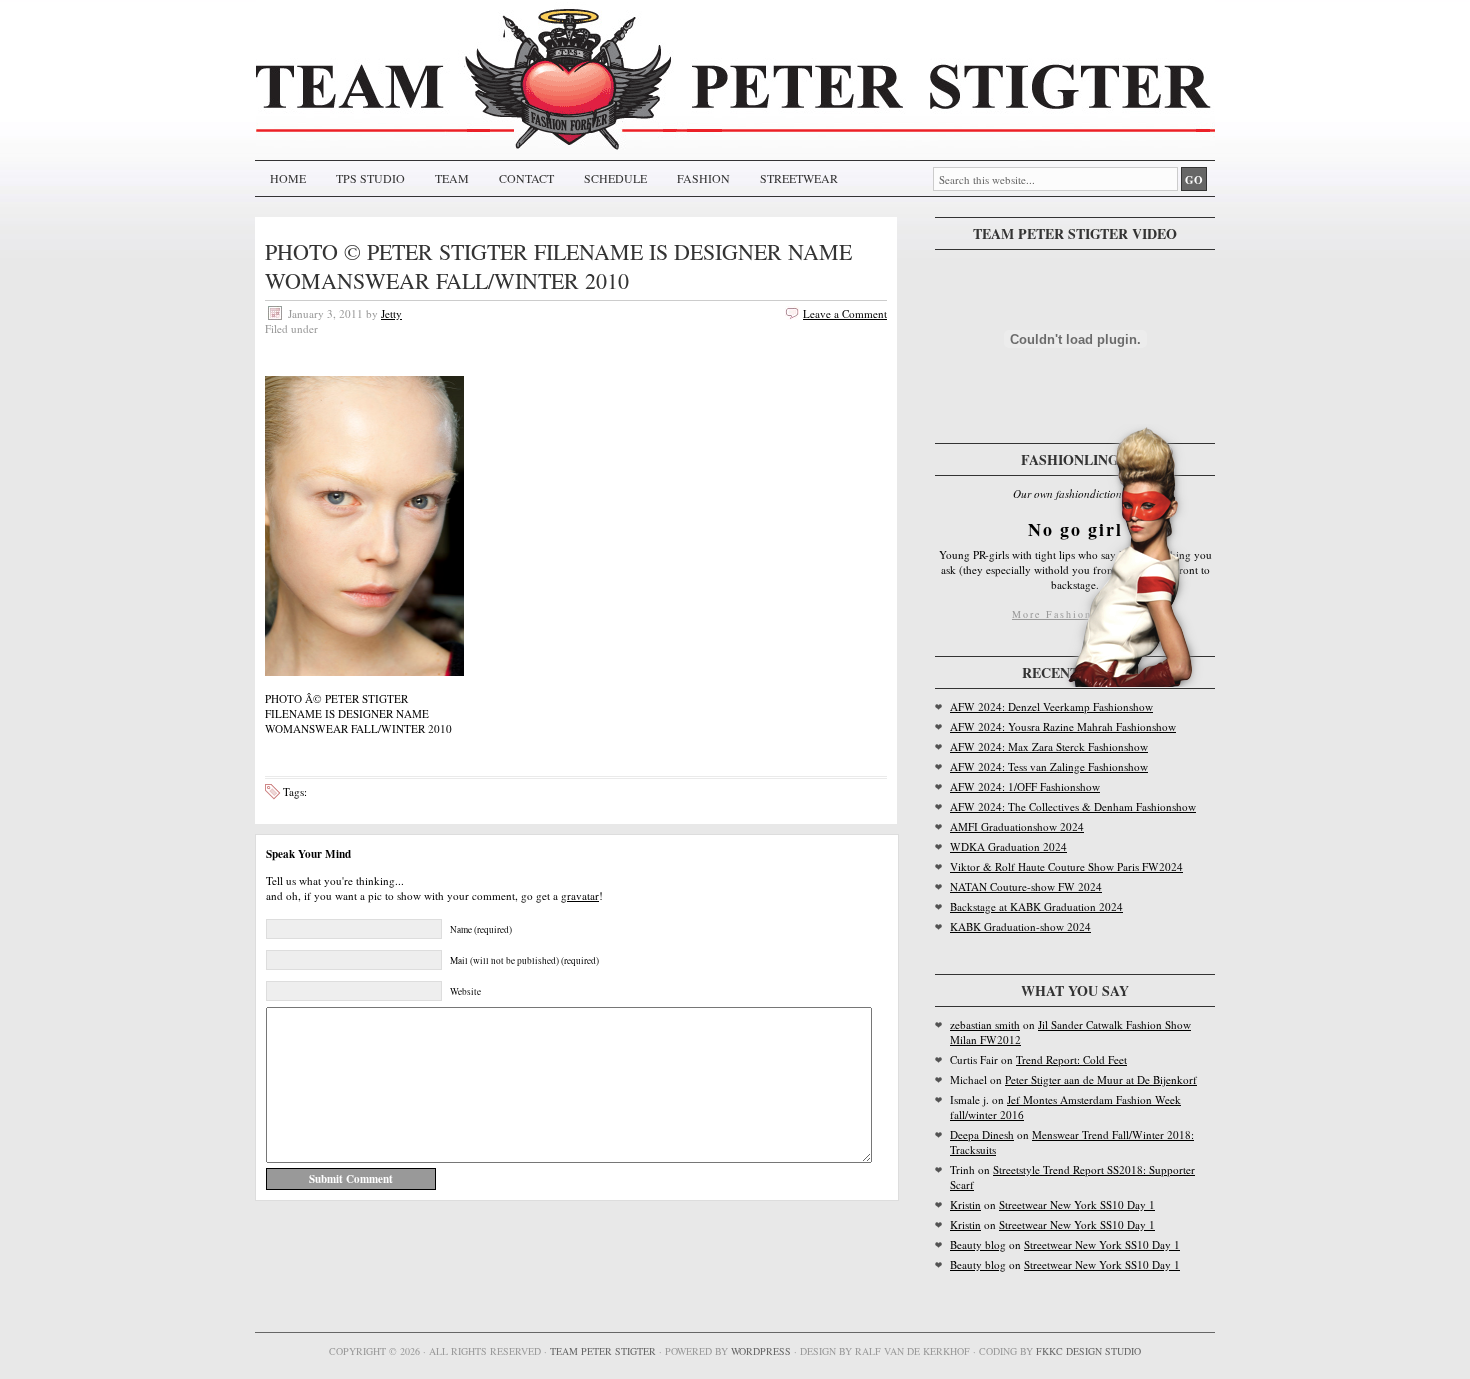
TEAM (452, 178)
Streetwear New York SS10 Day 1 (1077, 1204)
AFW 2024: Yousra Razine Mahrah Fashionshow (1063, 726)
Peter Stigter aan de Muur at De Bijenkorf (1101, 1079)
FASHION (703, 178)
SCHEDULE (615, 178)
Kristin (965, 1204)
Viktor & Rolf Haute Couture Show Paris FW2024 (1066, 866)
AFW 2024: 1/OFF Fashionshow (1025, 786)
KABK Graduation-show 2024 (1020, 926)
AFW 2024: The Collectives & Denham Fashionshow (1073, 806)
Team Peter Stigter (603, 1351)
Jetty (391, 313)
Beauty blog (978, 1244)
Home (288, 178)
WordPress (761, 1351)
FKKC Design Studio (1088, 1351)
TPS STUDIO (370, 178)
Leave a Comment (845, 313)
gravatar (580, 895)
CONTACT (526, 178)
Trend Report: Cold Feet (1071, 1059)
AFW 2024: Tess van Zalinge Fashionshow (1049, 766)
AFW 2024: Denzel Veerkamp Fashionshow (1051, 706)
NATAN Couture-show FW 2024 (1026, 886)
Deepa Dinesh (982, 1134)
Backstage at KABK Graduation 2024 (1036, 906)
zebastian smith (985, 1024)
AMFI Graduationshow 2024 (1017, 826)
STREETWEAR (799, 178)
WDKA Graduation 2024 (1008, 846)
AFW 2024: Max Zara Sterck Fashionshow (1049, 746)
